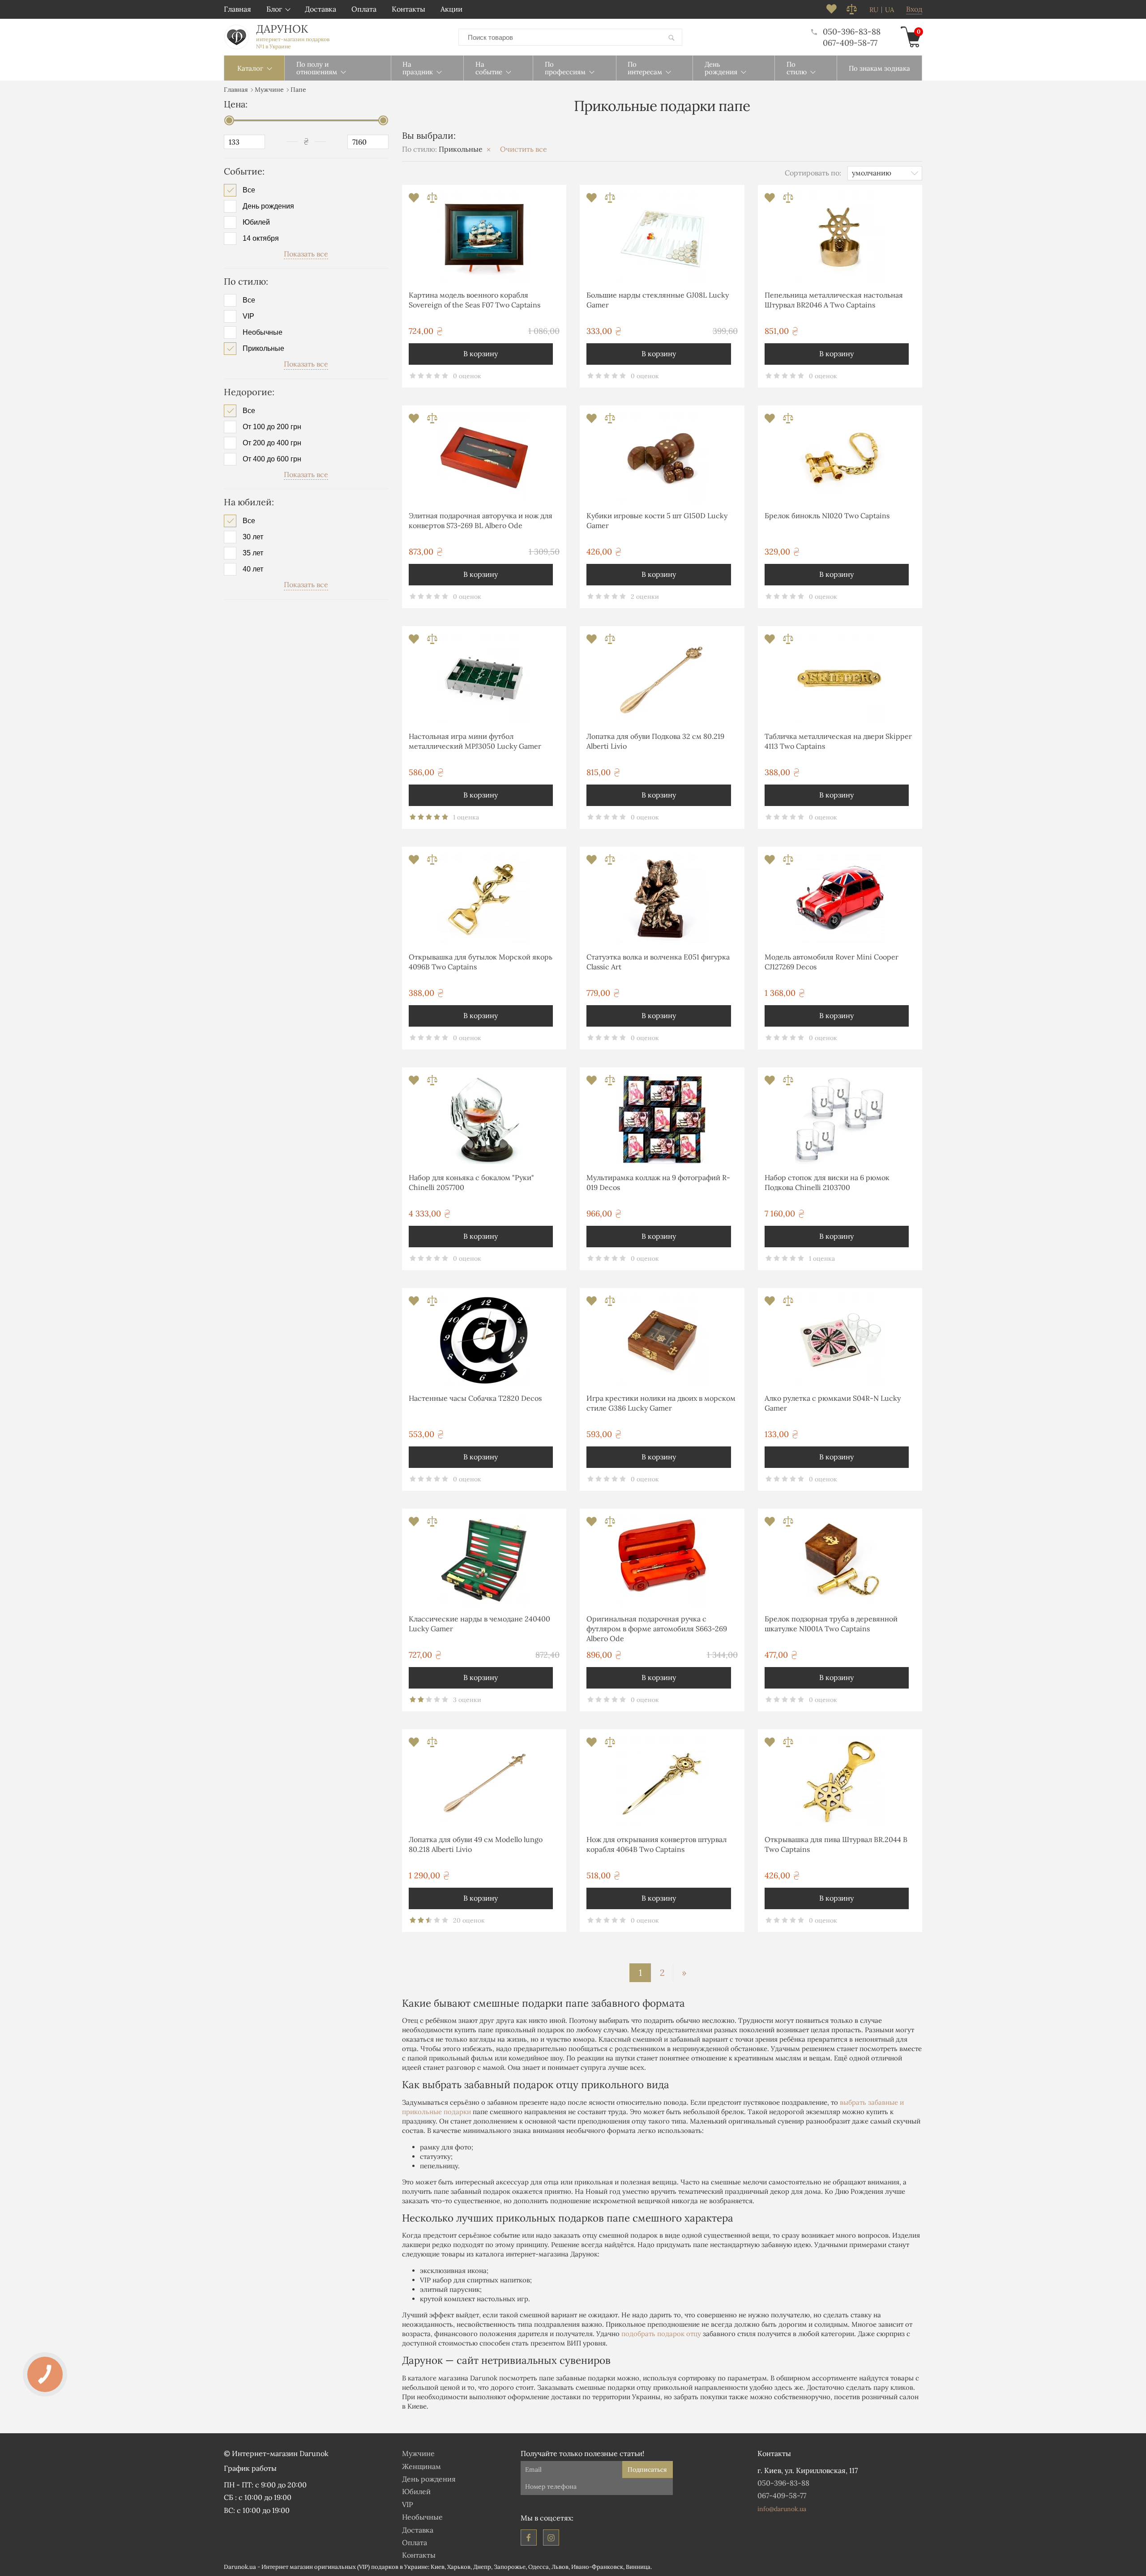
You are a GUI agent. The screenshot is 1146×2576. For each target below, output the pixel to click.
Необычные (263, 333)
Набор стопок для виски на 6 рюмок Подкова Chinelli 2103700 (827, 1182)
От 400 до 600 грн (272, 459)
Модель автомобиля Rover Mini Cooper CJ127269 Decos (832, 962)
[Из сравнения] (432, 200)
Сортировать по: (813, 173)
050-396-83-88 (852, 32)
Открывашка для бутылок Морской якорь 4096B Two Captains (481, 962)
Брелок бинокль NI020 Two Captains (827, 516)
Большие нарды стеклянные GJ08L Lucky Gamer (658, 300)
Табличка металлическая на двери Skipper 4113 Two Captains (838, 741)
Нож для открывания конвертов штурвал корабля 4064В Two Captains (656, 1844)
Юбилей (256, 222)
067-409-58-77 (850, 43)
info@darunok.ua (782, 2509)
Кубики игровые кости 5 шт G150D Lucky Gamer (657, 520)
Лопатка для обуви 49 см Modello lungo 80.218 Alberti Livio (476, 1844)
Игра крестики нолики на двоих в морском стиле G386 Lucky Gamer (661, 1403)
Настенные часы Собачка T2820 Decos (475, 1398)
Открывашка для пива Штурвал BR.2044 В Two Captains (836, 1844)
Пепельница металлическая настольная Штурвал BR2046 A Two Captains (834, 300)
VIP (248, 316)
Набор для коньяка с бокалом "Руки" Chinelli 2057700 (471, 1182)
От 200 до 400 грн (272, 443)
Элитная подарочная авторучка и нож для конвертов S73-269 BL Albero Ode (481, 520)
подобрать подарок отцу (661, 2334)
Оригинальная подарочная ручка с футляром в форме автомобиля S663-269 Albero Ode (657, 1629)
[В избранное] (415, 200)
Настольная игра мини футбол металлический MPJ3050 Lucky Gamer (475, 741)
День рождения (268, 206)
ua (889, 10)
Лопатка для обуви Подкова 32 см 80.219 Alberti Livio (655, 741)
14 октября (261, 239)
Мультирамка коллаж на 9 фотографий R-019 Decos (658, 1182)
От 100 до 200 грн (272, 427)
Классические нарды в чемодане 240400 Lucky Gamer (479, 1624)
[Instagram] (551, 2538)
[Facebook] (529, 2538)
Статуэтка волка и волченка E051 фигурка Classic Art (658, 962)
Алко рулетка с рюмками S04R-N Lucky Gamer (833, 1403)
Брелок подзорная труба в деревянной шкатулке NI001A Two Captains (831, 1624)
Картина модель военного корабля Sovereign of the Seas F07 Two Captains (475, 300)
